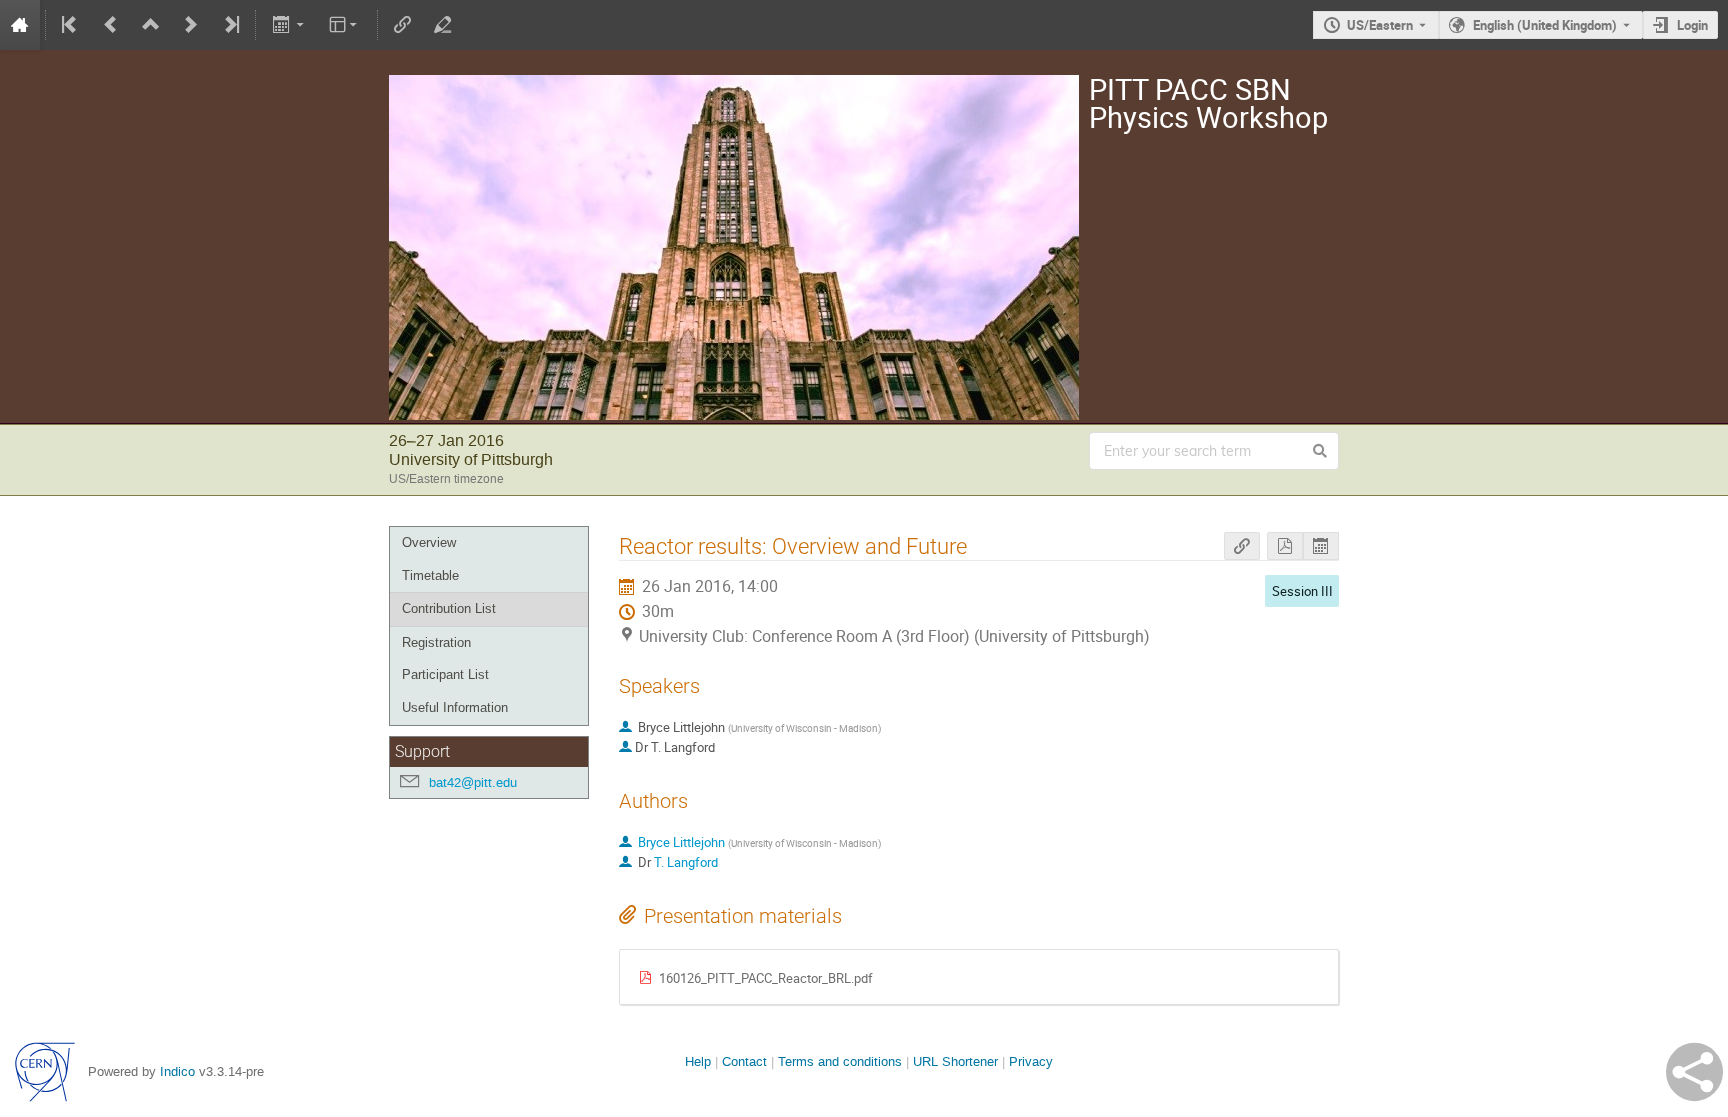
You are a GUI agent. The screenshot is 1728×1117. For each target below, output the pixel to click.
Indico (177, 1071)
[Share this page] (1694, 1072)
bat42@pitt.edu (473, 782)
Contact (744, 1061)
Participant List (445, 674)
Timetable (430, 575)
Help (698, 1061)
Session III (1302, 591)
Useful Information (455, 707)
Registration (436, 642)
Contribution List (449, 608)
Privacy (1031, 1061)
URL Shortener (955, 1061)
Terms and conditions (840, 1061)
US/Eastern (1380, 25)
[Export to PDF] (1285, 546)
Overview (429, 542)
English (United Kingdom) (1545, 25)
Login (1692, 25)
